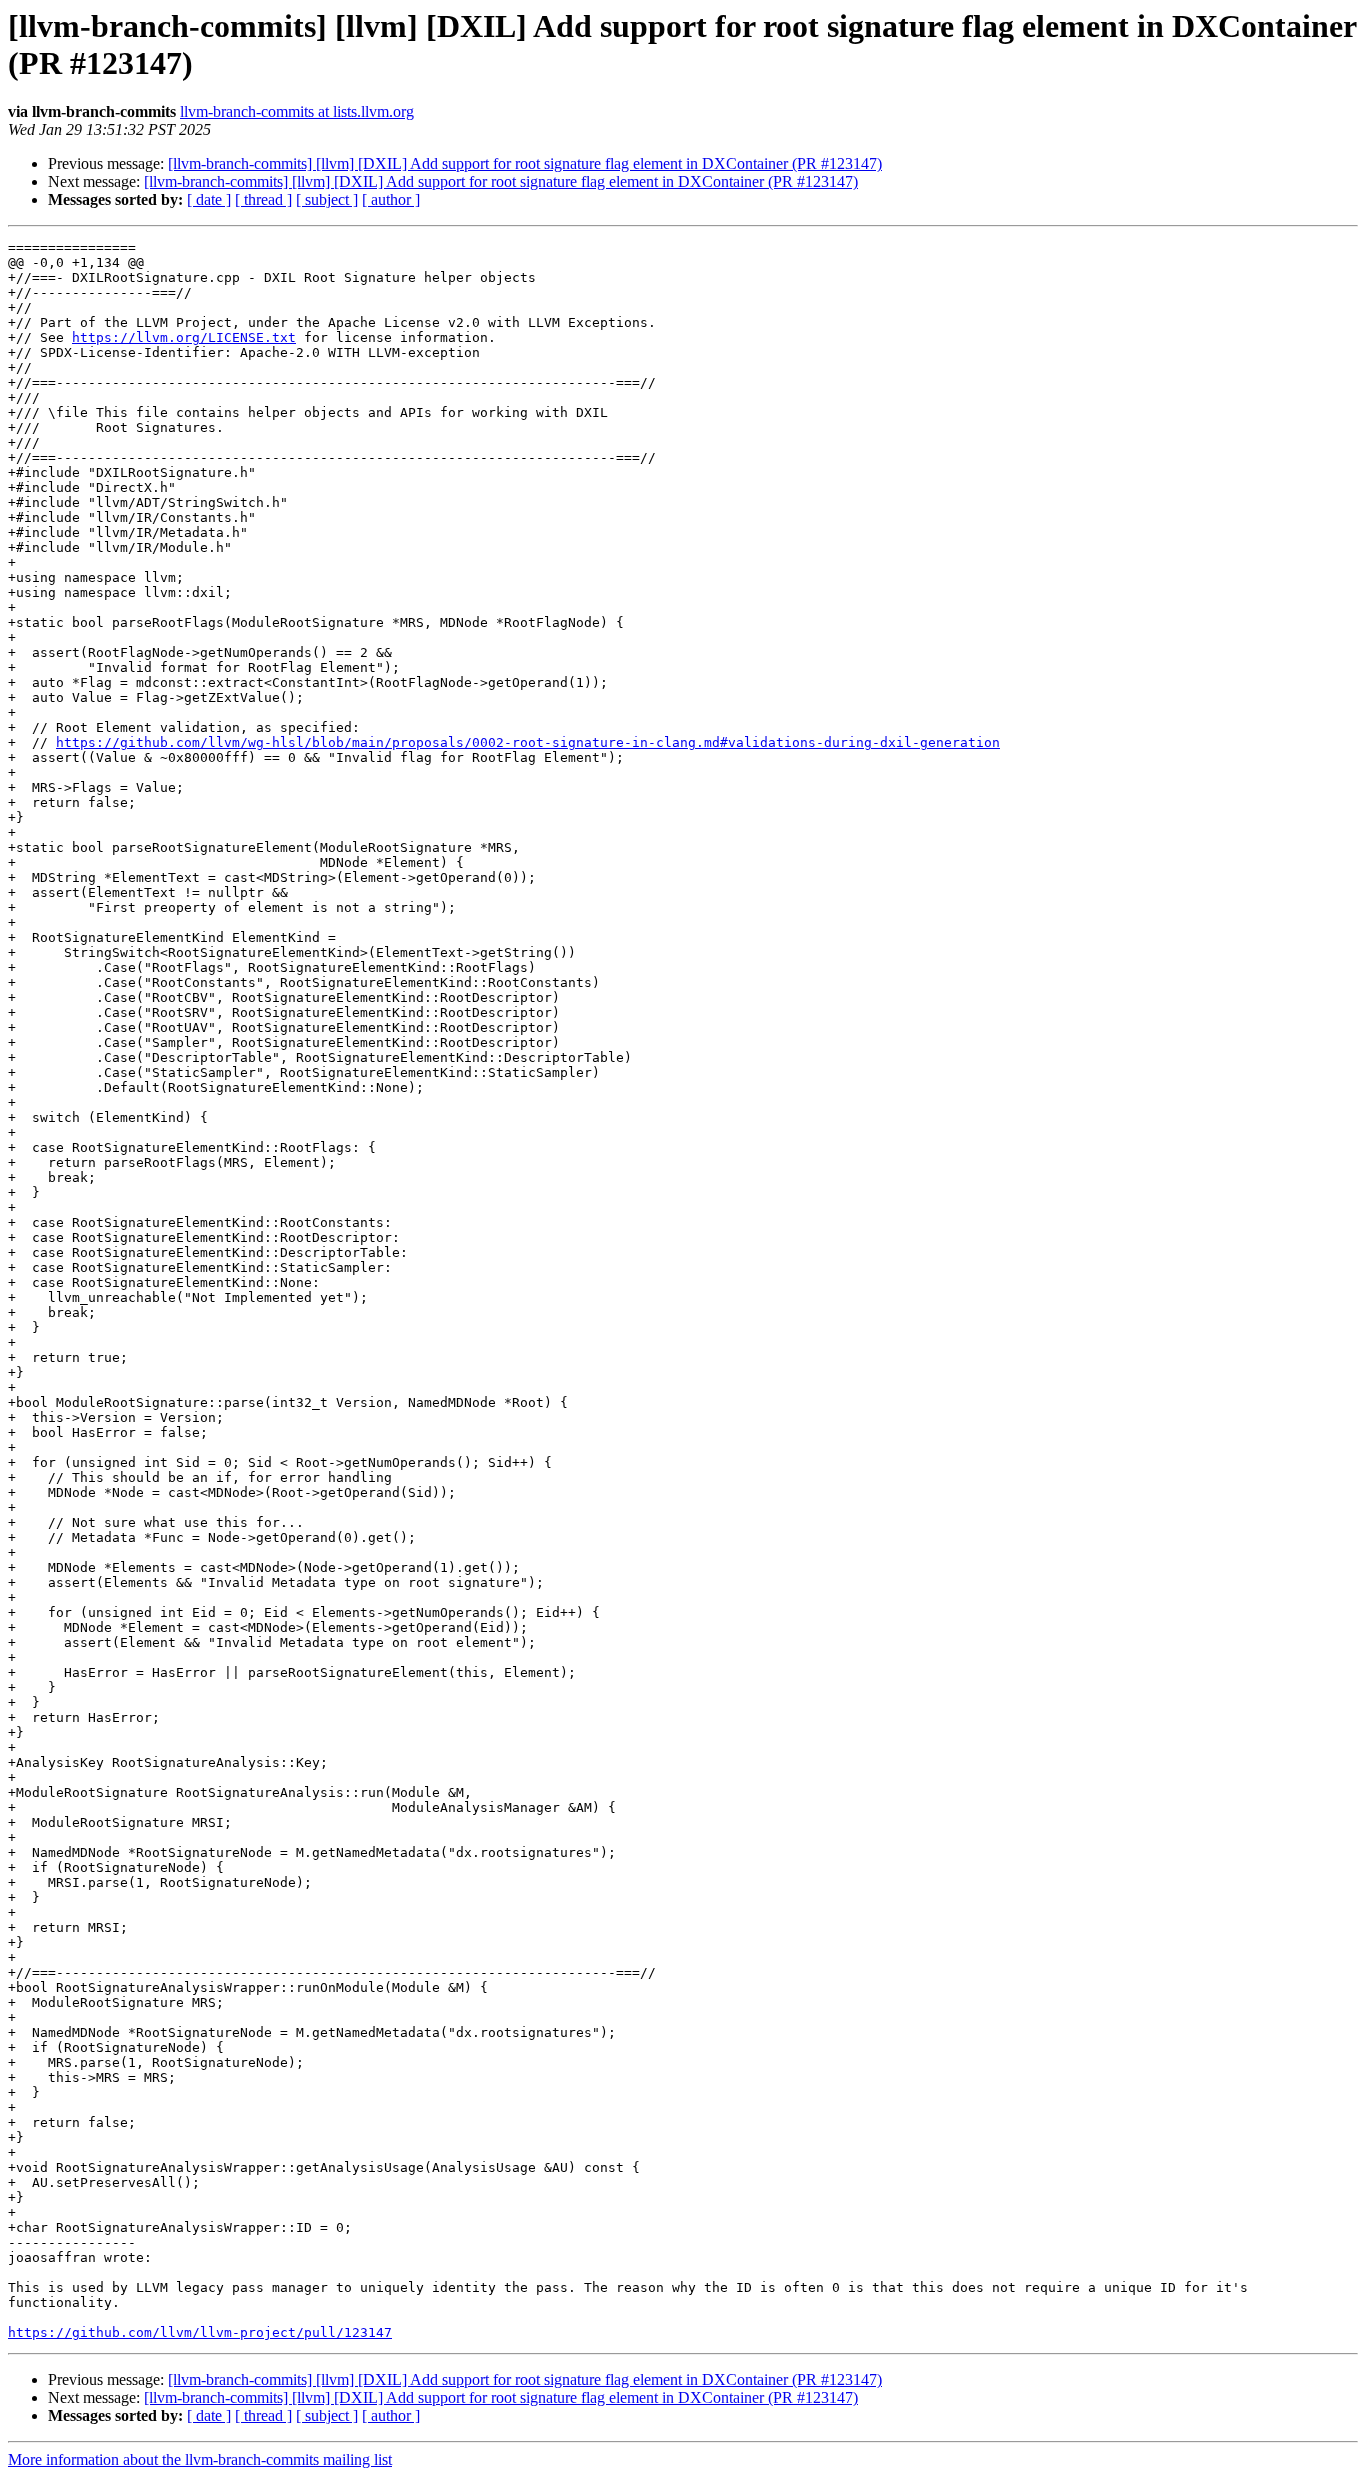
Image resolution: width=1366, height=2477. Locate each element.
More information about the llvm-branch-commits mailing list (200, 2459)
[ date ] (209, 199)
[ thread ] (263, 199)
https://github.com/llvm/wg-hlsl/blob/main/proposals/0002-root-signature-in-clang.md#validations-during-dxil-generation (528, 742)
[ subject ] (327, 199)
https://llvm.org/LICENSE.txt (184, 337)
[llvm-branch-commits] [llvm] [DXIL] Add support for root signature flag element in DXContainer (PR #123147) (525, 163)
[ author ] (391, 199)
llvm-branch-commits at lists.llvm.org (297, 111)
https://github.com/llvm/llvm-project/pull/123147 (200, 2332)
